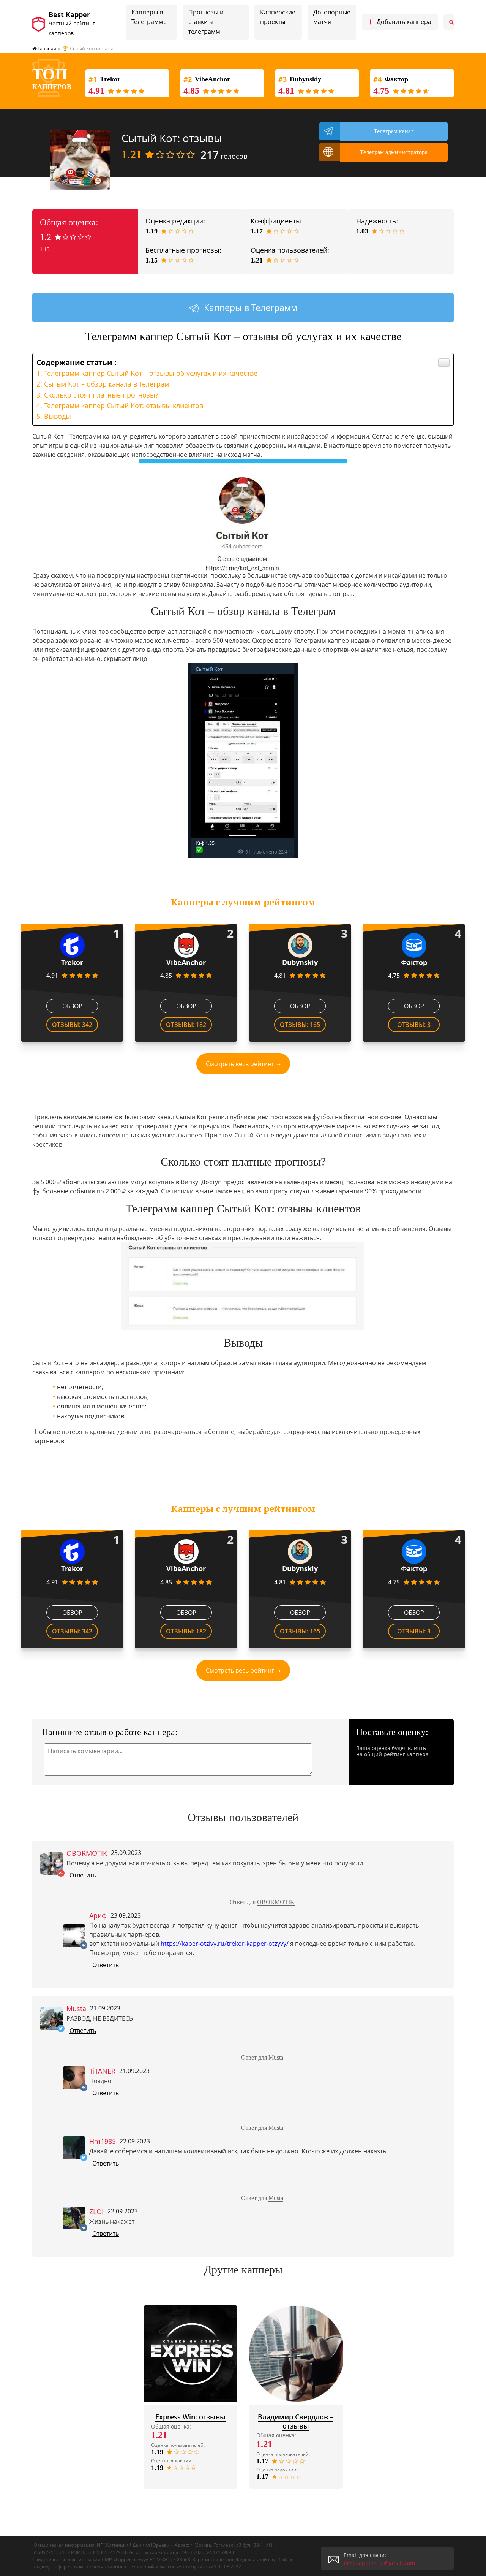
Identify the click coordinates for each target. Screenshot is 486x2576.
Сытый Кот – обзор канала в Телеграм (107, 384)
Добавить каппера (399, 22)
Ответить (83, 1875)
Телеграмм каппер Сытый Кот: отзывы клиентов (124, 406)
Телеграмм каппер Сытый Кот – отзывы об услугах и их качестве (151, 373)
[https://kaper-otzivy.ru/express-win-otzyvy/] (191, 2354)
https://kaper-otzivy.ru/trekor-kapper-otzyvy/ (225, 1944)
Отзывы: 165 (300, 1025)
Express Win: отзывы (190, 2417)
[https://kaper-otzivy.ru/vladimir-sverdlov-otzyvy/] (296, 2354)
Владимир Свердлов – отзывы (296, 2421)
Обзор (72, 1006)
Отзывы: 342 (72, 1025)
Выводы (58, 416)
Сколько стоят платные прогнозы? (101, 395)
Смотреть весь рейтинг (240, 1064)
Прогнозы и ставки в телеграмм (206, 22)
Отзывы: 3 (414, 1025)
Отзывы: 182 (186, 1025)
